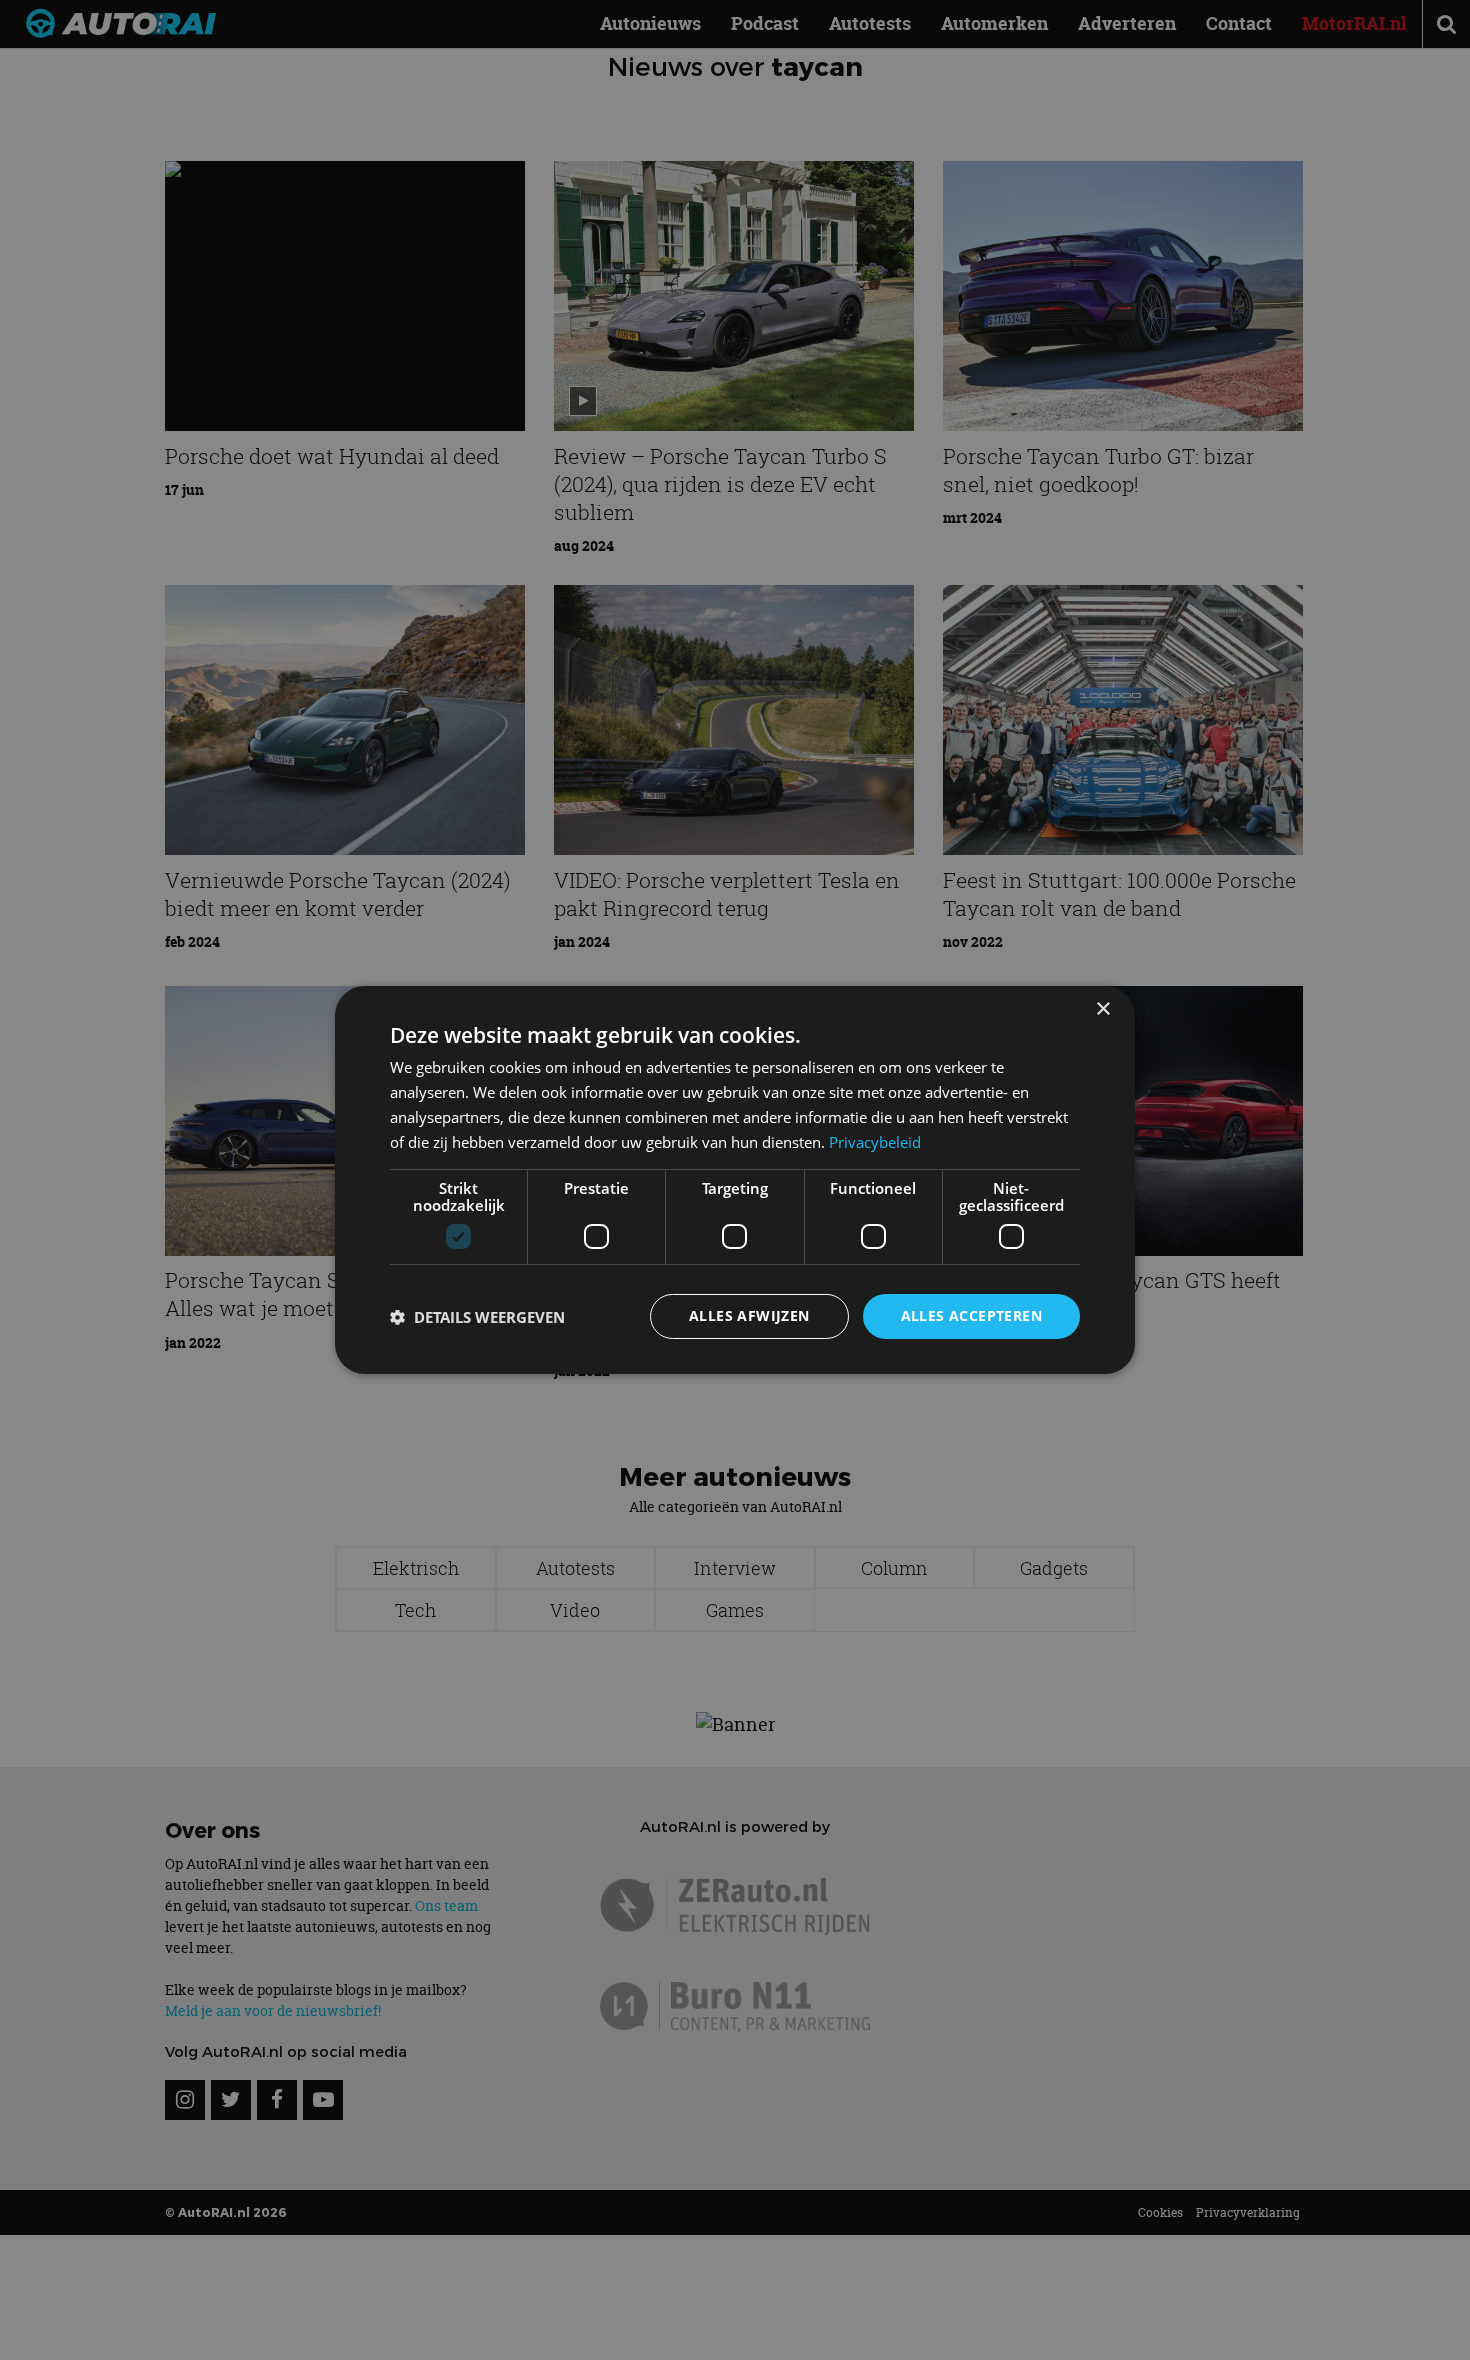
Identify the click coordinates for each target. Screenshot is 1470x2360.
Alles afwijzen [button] (749, 1315)
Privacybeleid (875, 1142)
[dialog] (735, 1180)
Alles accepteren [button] (971, 1315)
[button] (477, 1317)
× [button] (1102, 1009)
